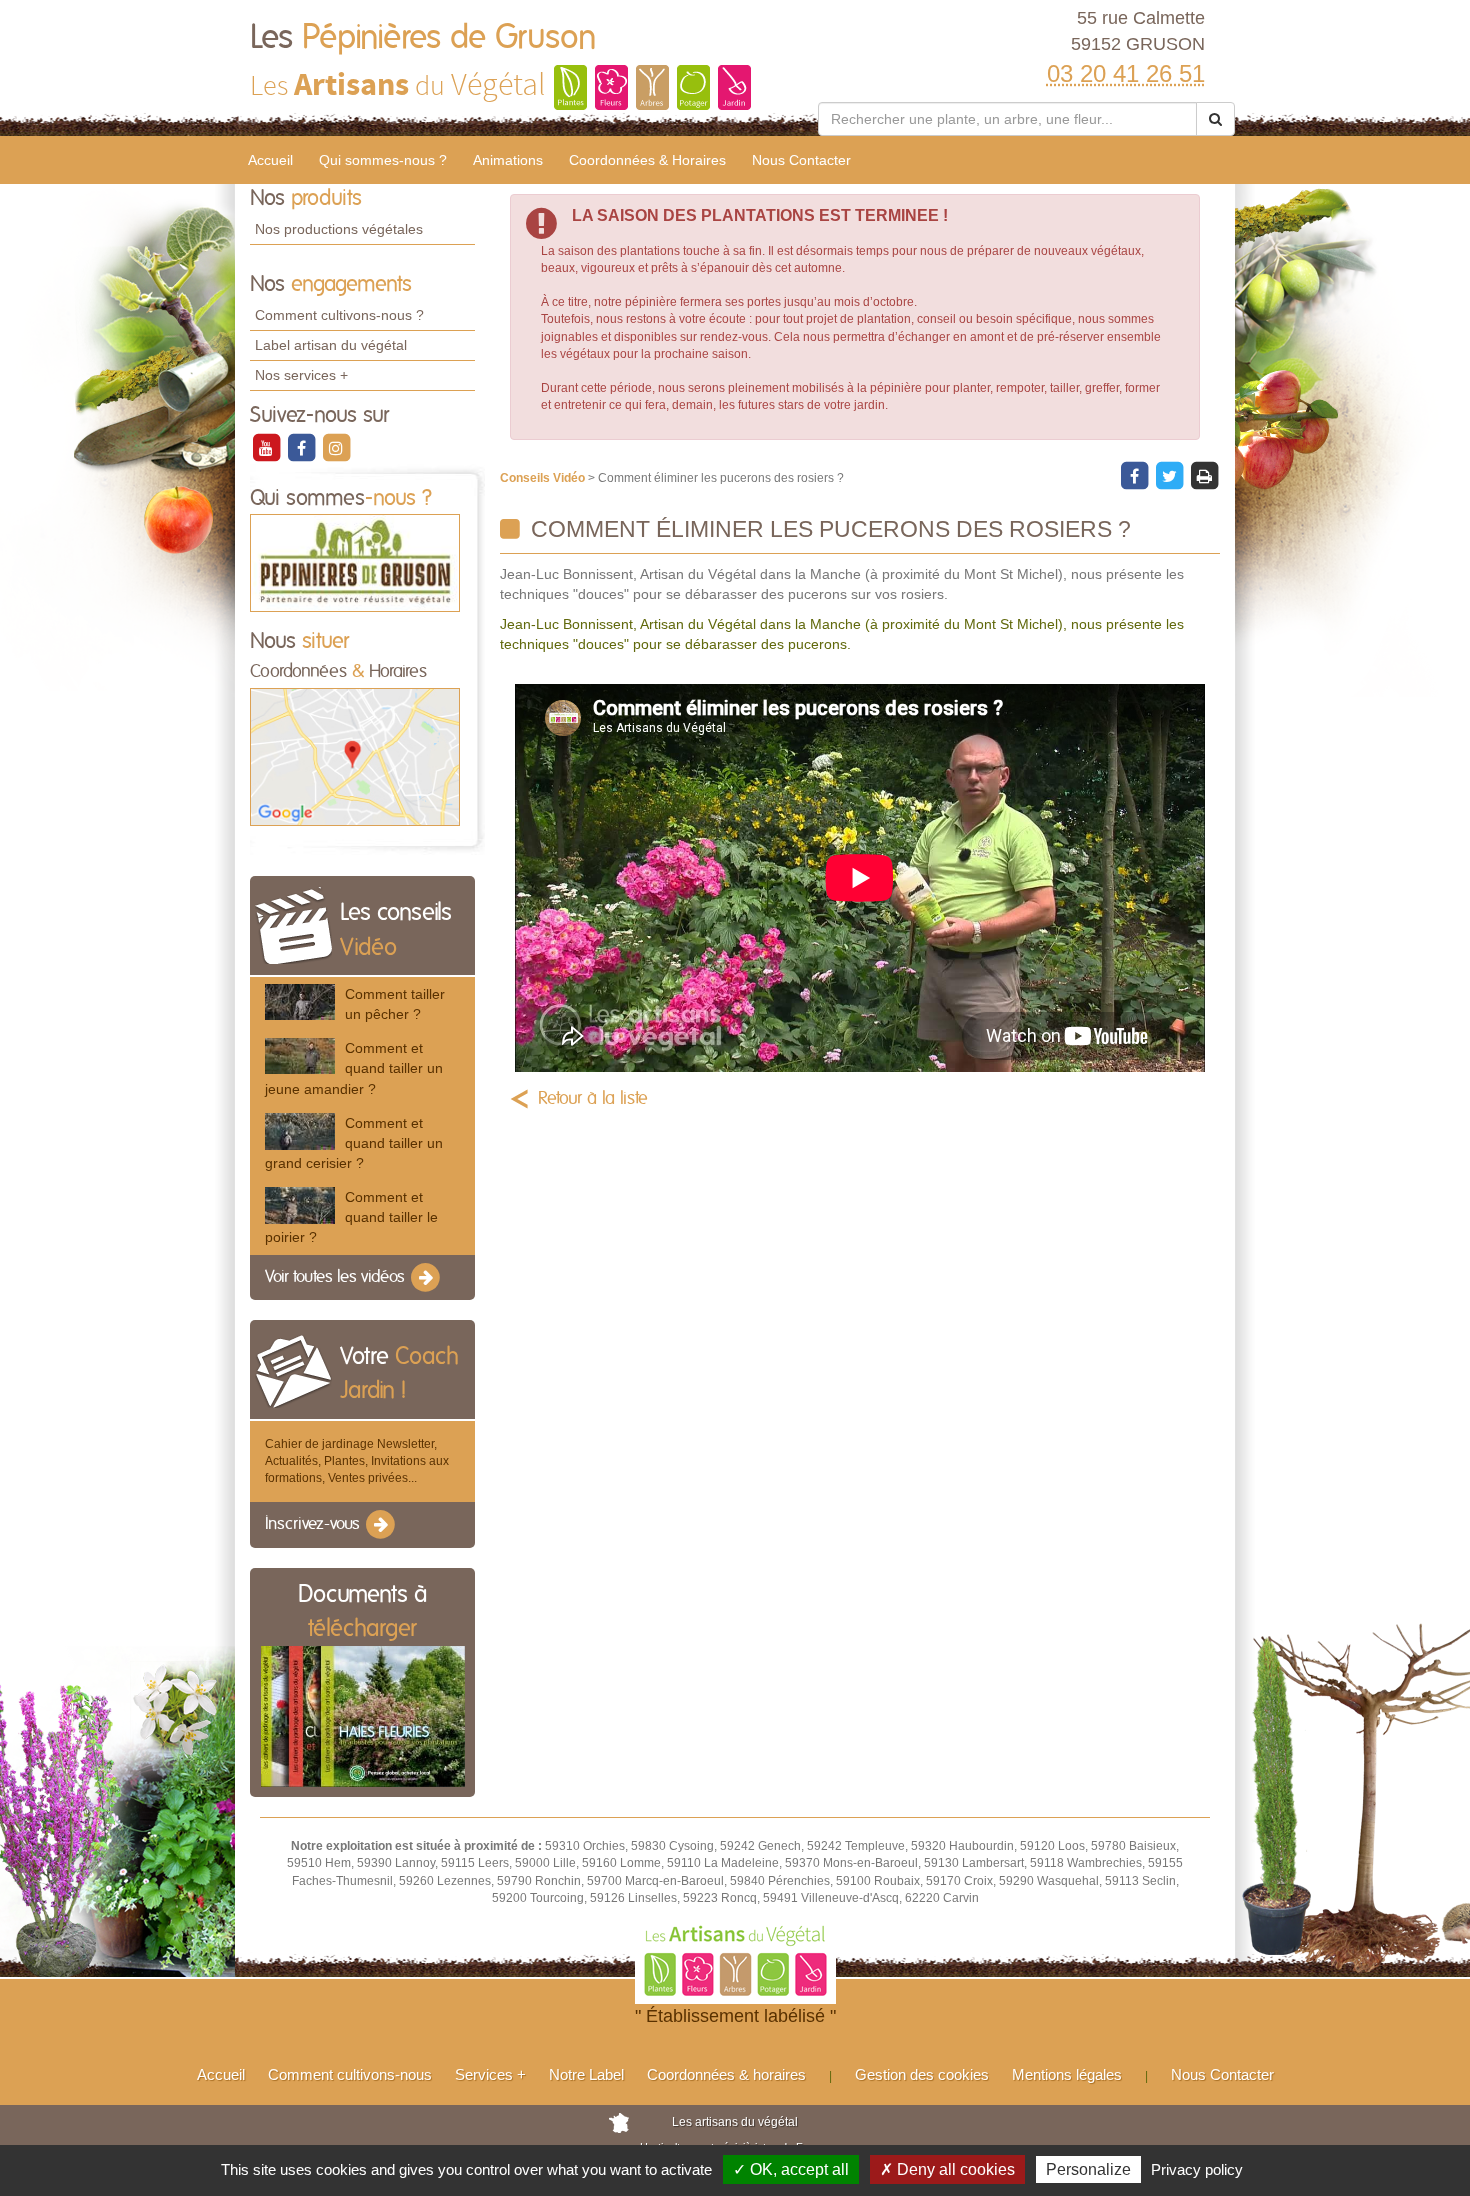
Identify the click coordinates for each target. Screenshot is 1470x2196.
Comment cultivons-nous (350, 2074)
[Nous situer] (355, 756)
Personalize (1088, 2169)
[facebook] (302, 447)
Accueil (270, 160)
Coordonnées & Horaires (647, 160)
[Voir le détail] (300, 1002)
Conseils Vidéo (544, 478)
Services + (490, 2074)
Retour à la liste (593, 1099)
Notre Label (586, 2074)
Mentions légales (1067, 2074)
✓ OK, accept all (791, 2169)
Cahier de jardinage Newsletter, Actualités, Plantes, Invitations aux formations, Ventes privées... (357, 1461)
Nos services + (301, 375)
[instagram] (336, 447)
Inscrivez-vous (314, 1524)
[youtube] (267, 447)
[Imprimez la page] (1204, 475)
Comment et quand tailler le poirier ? (351, 1217)
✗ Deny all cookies (947, 2169)
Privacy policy (1197, 2169)
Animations (508, 160)
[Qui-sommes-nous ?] (355, 563)
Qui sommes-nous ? (383, 160)
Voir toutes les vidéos (337, 1277)
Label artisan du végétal (331, 345)
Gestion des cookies (922, 2074)
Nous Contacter (801, 160)
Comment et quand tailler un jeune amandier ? (354, 1068)
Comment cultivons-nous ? (339, 315)
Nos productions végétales (339, 229)
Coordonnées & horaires (726, 2074)
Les (423, 38)
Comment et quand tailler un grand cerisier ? (354, 1143)
